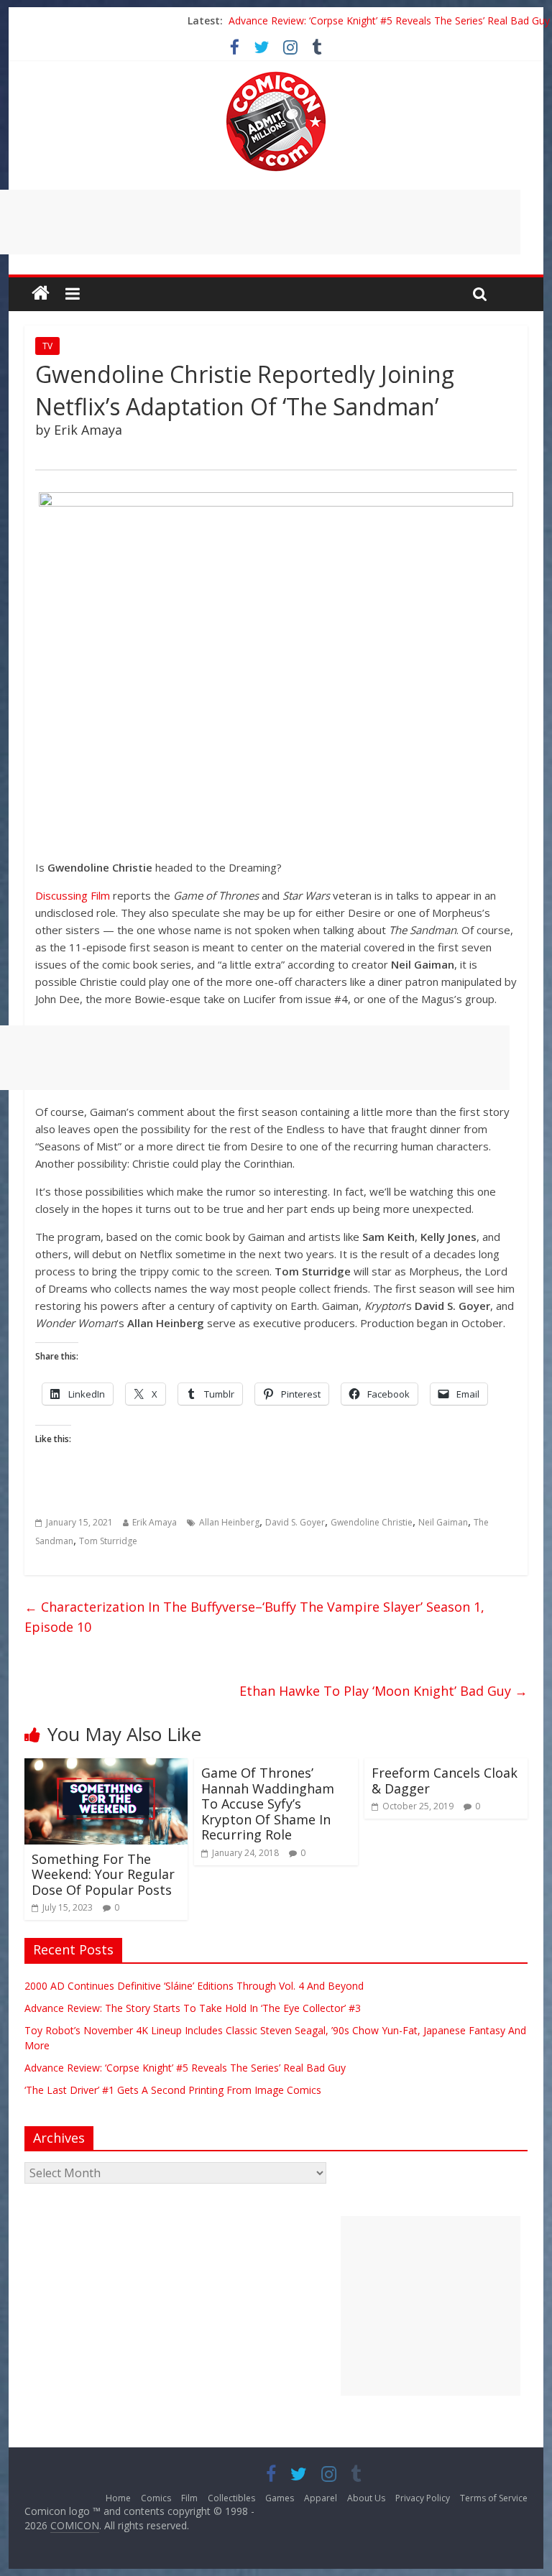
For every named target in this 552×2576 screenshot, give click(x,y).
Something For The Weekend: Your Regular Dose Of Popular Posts (103, 1874)
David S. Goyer (295, 1522)
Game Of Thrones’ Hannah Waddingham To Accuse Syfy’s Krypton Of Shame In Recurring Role (268, 1804)
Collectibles (231, 2498)
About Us (366, 2498)
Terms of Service (494, 2498)
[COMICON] (276, 76)
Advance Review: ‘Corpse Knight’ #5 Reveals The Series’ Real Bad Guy (389, 20)
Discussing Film (73, 895)
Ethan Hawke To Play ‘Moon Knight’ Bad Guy (383, 1691)
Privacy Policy (423, 2498)
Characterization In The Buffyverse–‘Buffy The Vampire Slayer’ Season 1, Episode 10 (254, 1617)
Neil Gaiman (443, 1522)
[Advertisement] (431, 2306)
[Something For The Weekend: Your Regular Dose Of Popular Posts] (106, 1767)
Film (189, 2498)
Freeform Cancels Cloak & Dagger (445, 1781)
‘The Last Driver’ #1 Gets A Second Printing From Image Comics (173, 2090)
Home (118, 2498)
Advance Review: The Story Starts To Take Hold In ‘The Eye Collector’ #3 (193, 2008)
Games (280, 2498)
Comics (156, 2498)
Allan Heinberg (229, 1522)
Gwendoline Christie (372, 1522)
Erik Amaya (155, 1522)
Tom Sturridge (108, 1541)
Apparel (321, 2498)
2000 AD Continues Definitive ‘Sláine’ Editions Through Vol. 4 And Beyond (194, 1986)
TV (47, 346)
